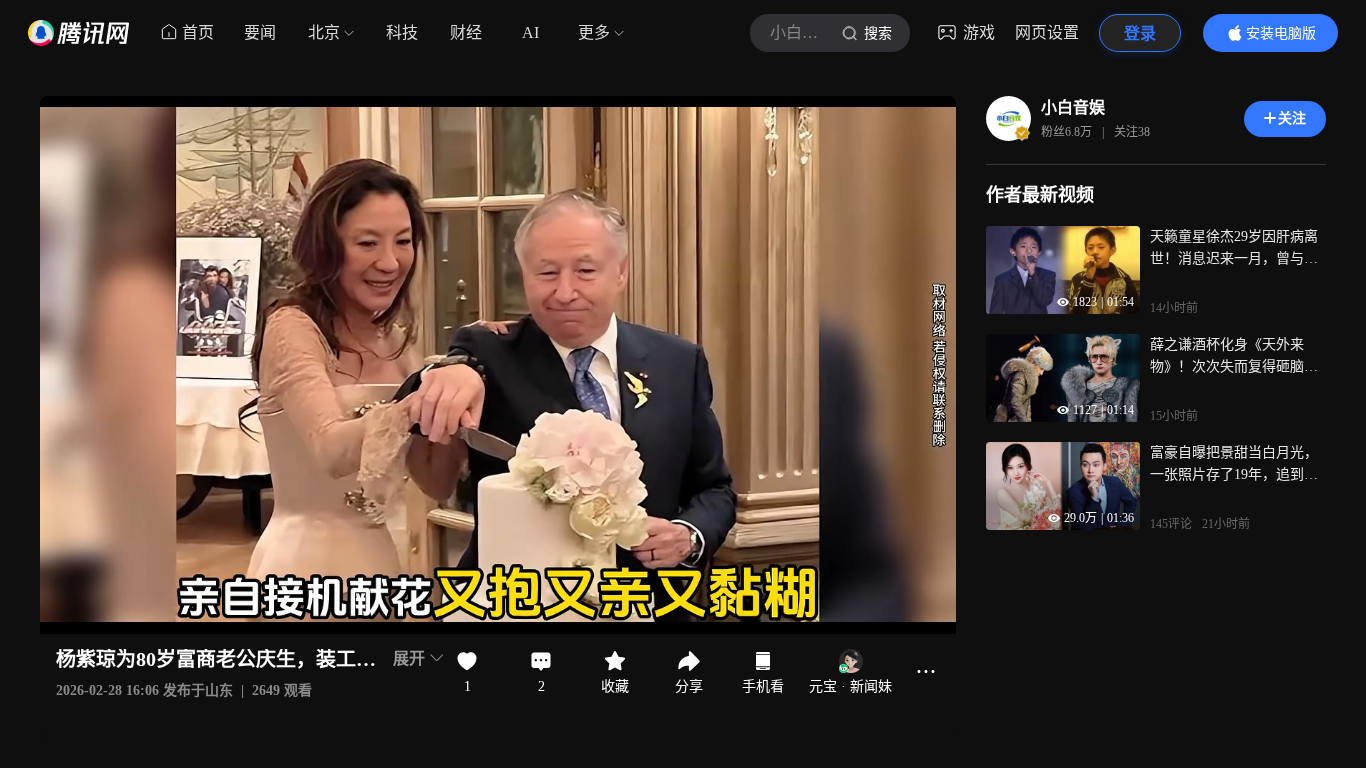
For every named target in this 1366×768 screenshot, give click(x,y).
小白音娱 (1073, 107)
